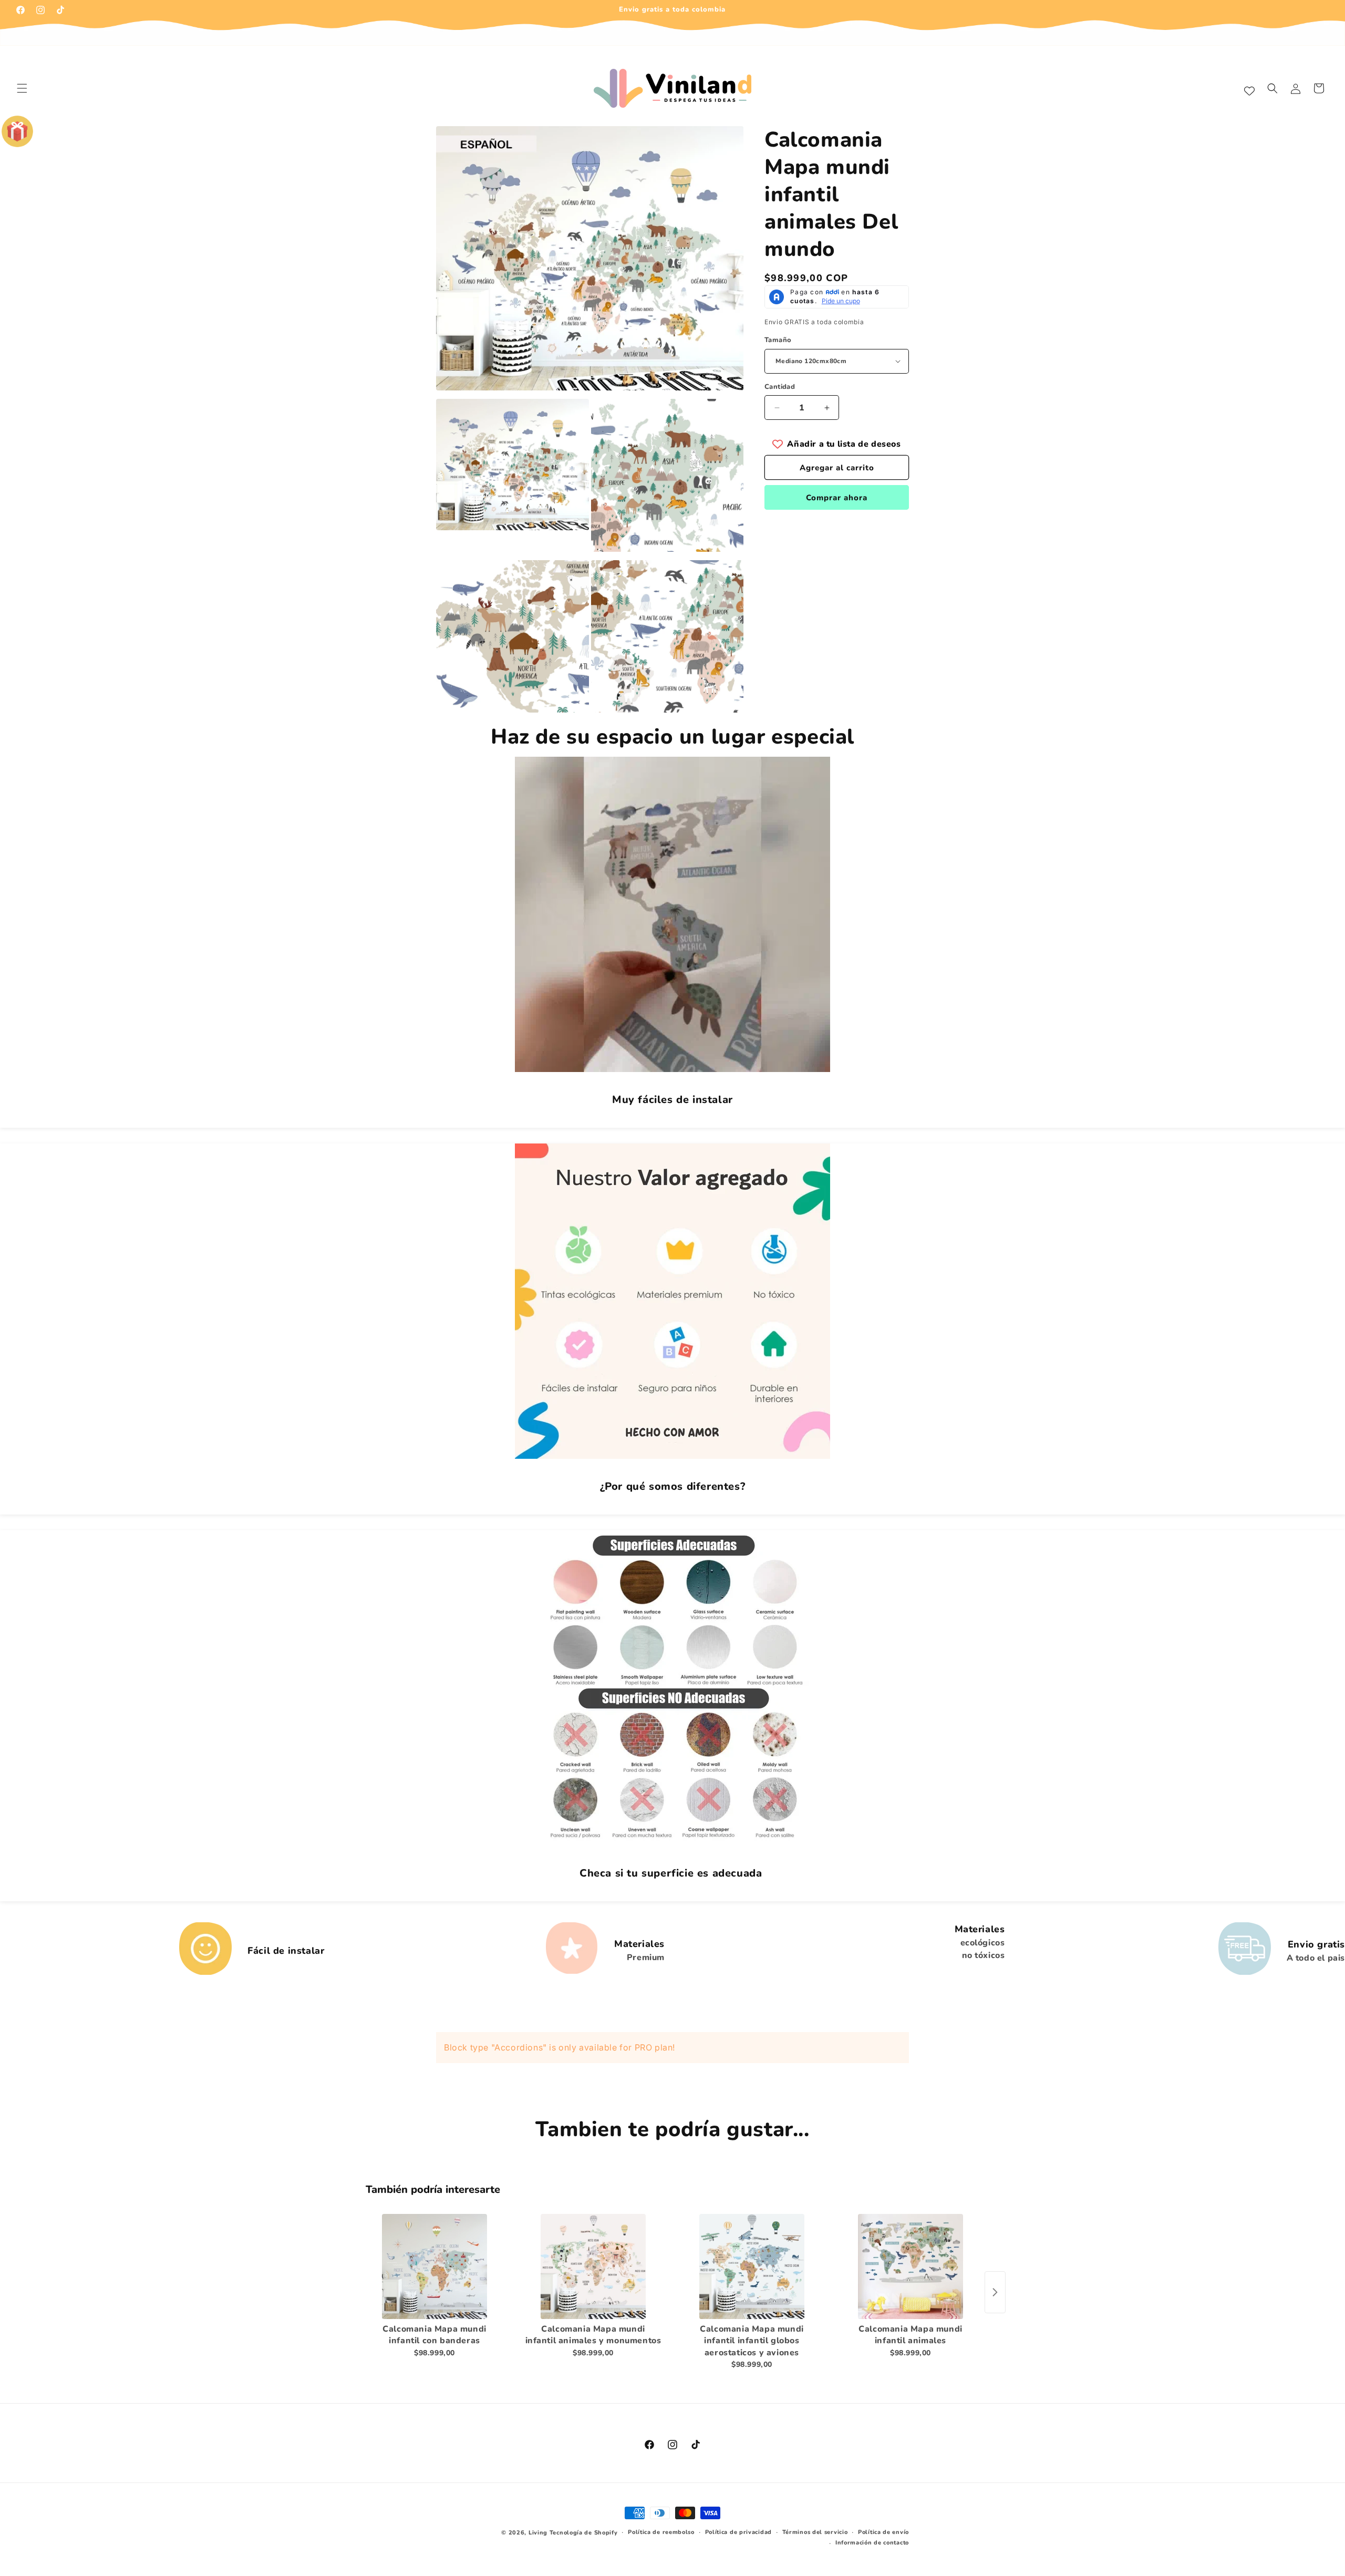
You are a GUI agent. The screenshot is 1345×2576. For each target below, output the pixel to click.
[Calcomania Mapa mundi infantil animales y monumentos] (593, 2266)
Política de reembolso (661, 2532)
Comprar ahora (837, 498)
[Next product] (995, 2292)
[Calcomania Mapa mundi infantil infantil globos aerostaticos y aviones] (752, 2266)
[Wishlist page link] (1249, 88)
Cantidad (780, 387)
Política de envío (883, 2532)
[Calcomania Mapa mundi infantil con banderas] (434, 2266)
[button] (22, 88)
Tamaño (778, 340)
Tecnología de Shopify (584, 2533)
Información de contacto (872, 2543)
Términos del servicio (815, 2532)
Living (538, 2533)
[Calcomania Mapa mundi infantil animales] (911, 2266)
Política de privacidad (738, 2532)
